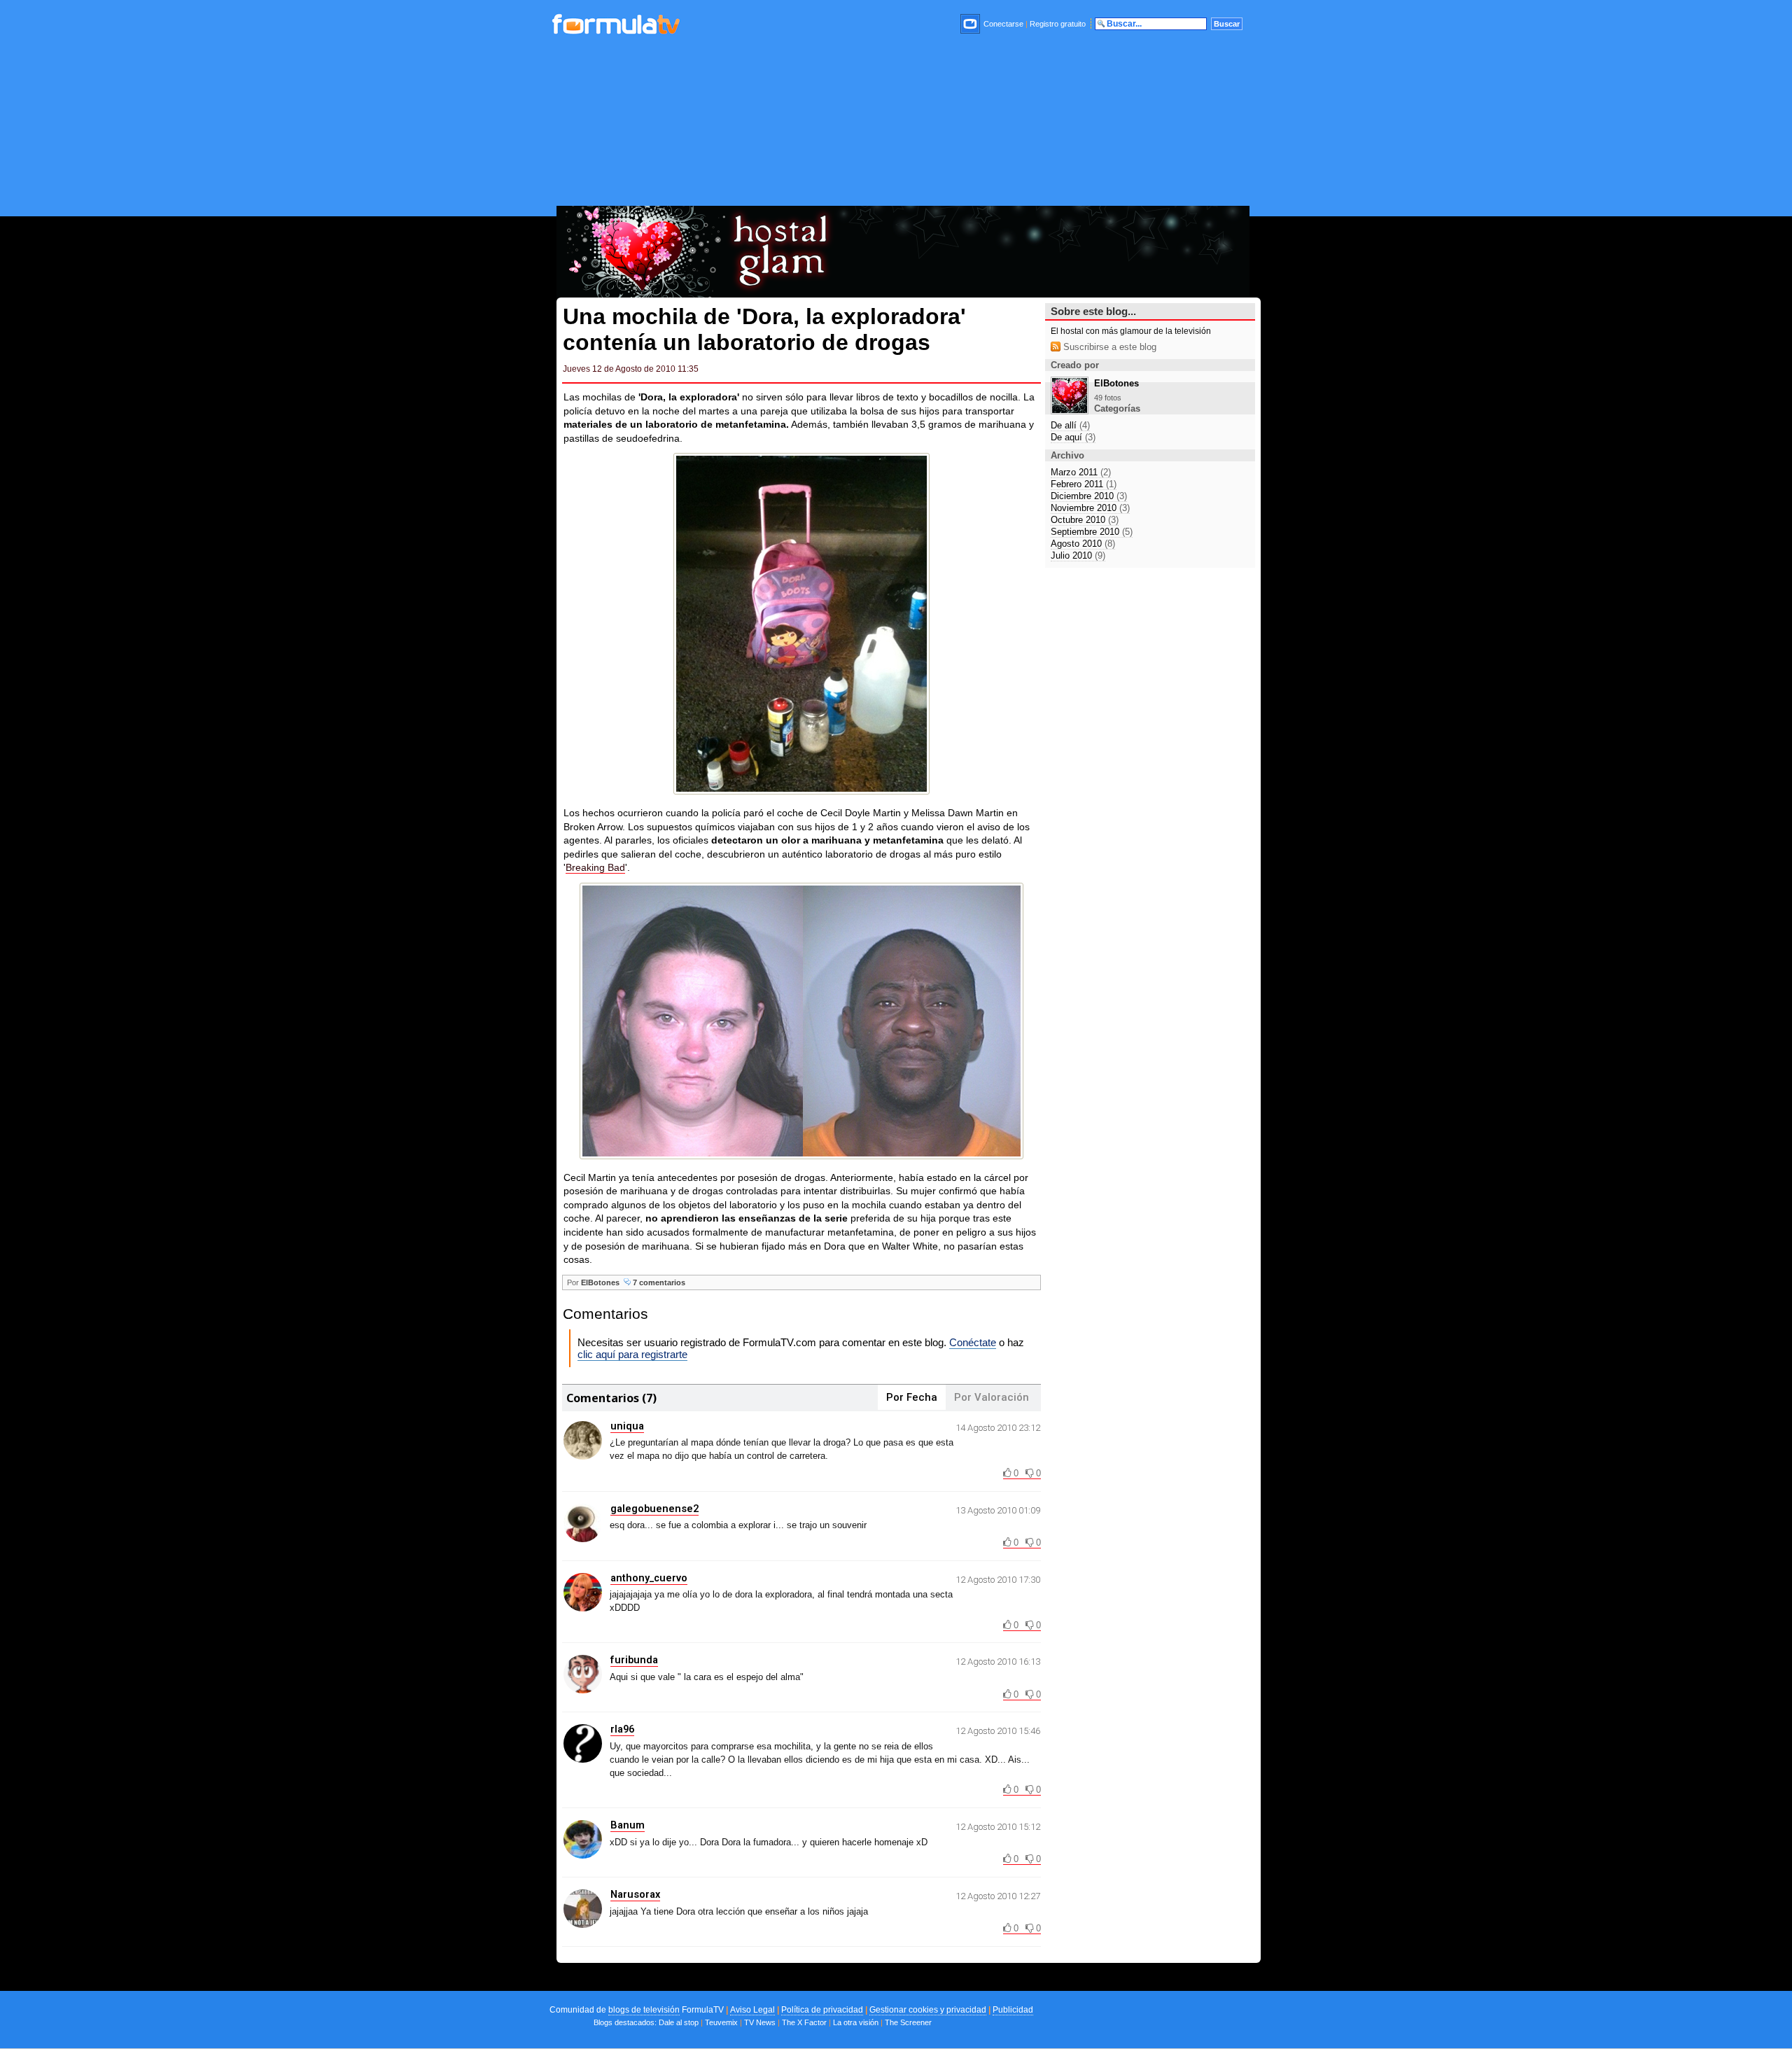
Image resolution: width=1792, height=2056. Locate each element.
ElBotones (600, 1282)
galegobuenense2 (654, 1509)
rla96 (622, 1729)
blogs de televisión (644, 2010)
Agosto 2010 (1083, 544)
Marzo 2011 (1081, 472)
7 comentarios (658, 1282)
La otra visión (856, 2022)
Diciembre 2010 (1089, 496)
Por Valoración (992, 1397)
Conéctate (973, 1342)
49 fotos (1108, 398)
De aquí (1073, 437)
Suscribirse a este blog (1108, 347)
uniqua (627, 1426)
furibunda (634, 1660)
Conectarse (1003, 24)
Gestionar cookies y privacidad (928, 2010)
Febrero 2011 (1084, 484)
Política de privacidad (822, 2010)
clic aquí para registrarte (632, 1354)
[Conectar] (971, 24)
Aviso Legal (752, 2010)
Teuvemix (721, 2022)
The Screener (908, 2022)
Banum (628, 1825)
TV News (760, 2022)
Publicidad (1013, 2010)
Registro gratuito (1058, 24)
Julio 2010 (1078, 555)
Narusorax (635, 1894)
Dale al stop (679, 2022)
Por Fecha (912, 1397)
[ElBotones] (1070, 411)
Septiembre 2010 (1092, 532)
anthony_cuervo (649, 1578)
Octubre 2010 (1085, 520)
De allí (1070, 425)
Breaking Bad (595, 867)
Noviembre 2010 (1090, 508)
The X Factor (804, 2022)
